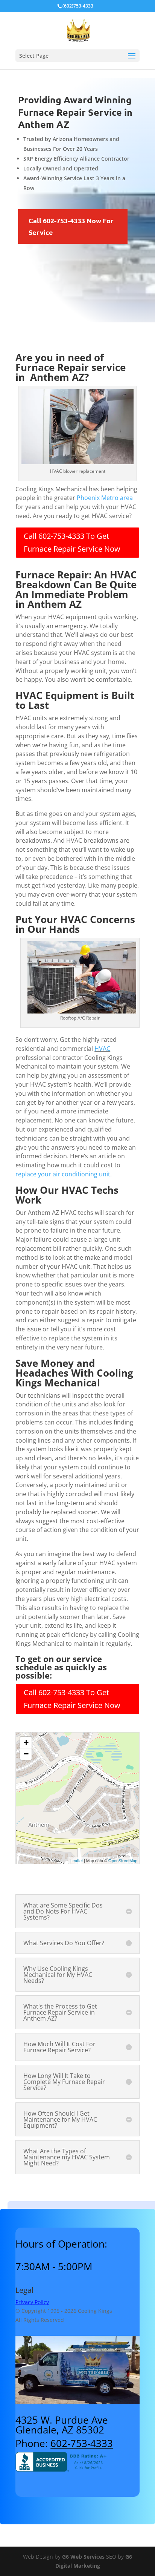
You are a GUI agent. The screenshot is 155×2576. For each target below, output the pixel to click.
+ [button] (26, 1743)
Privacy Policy (32, 2302)
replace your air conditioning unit (63, 1174)
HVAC (102, 1049)
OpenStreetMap (123, 1860)
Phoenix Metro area (105, 498)
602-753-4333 (82, 2443)
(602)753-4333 (78, 6)
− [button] (26, 1754)
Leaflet (77, 1860)
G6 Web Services (83, 2557)
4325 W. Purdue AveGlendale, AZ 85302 (62, 2425)
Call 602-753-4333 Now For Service (71, 226)
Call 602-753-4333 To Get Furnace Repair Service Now (72, 542)
